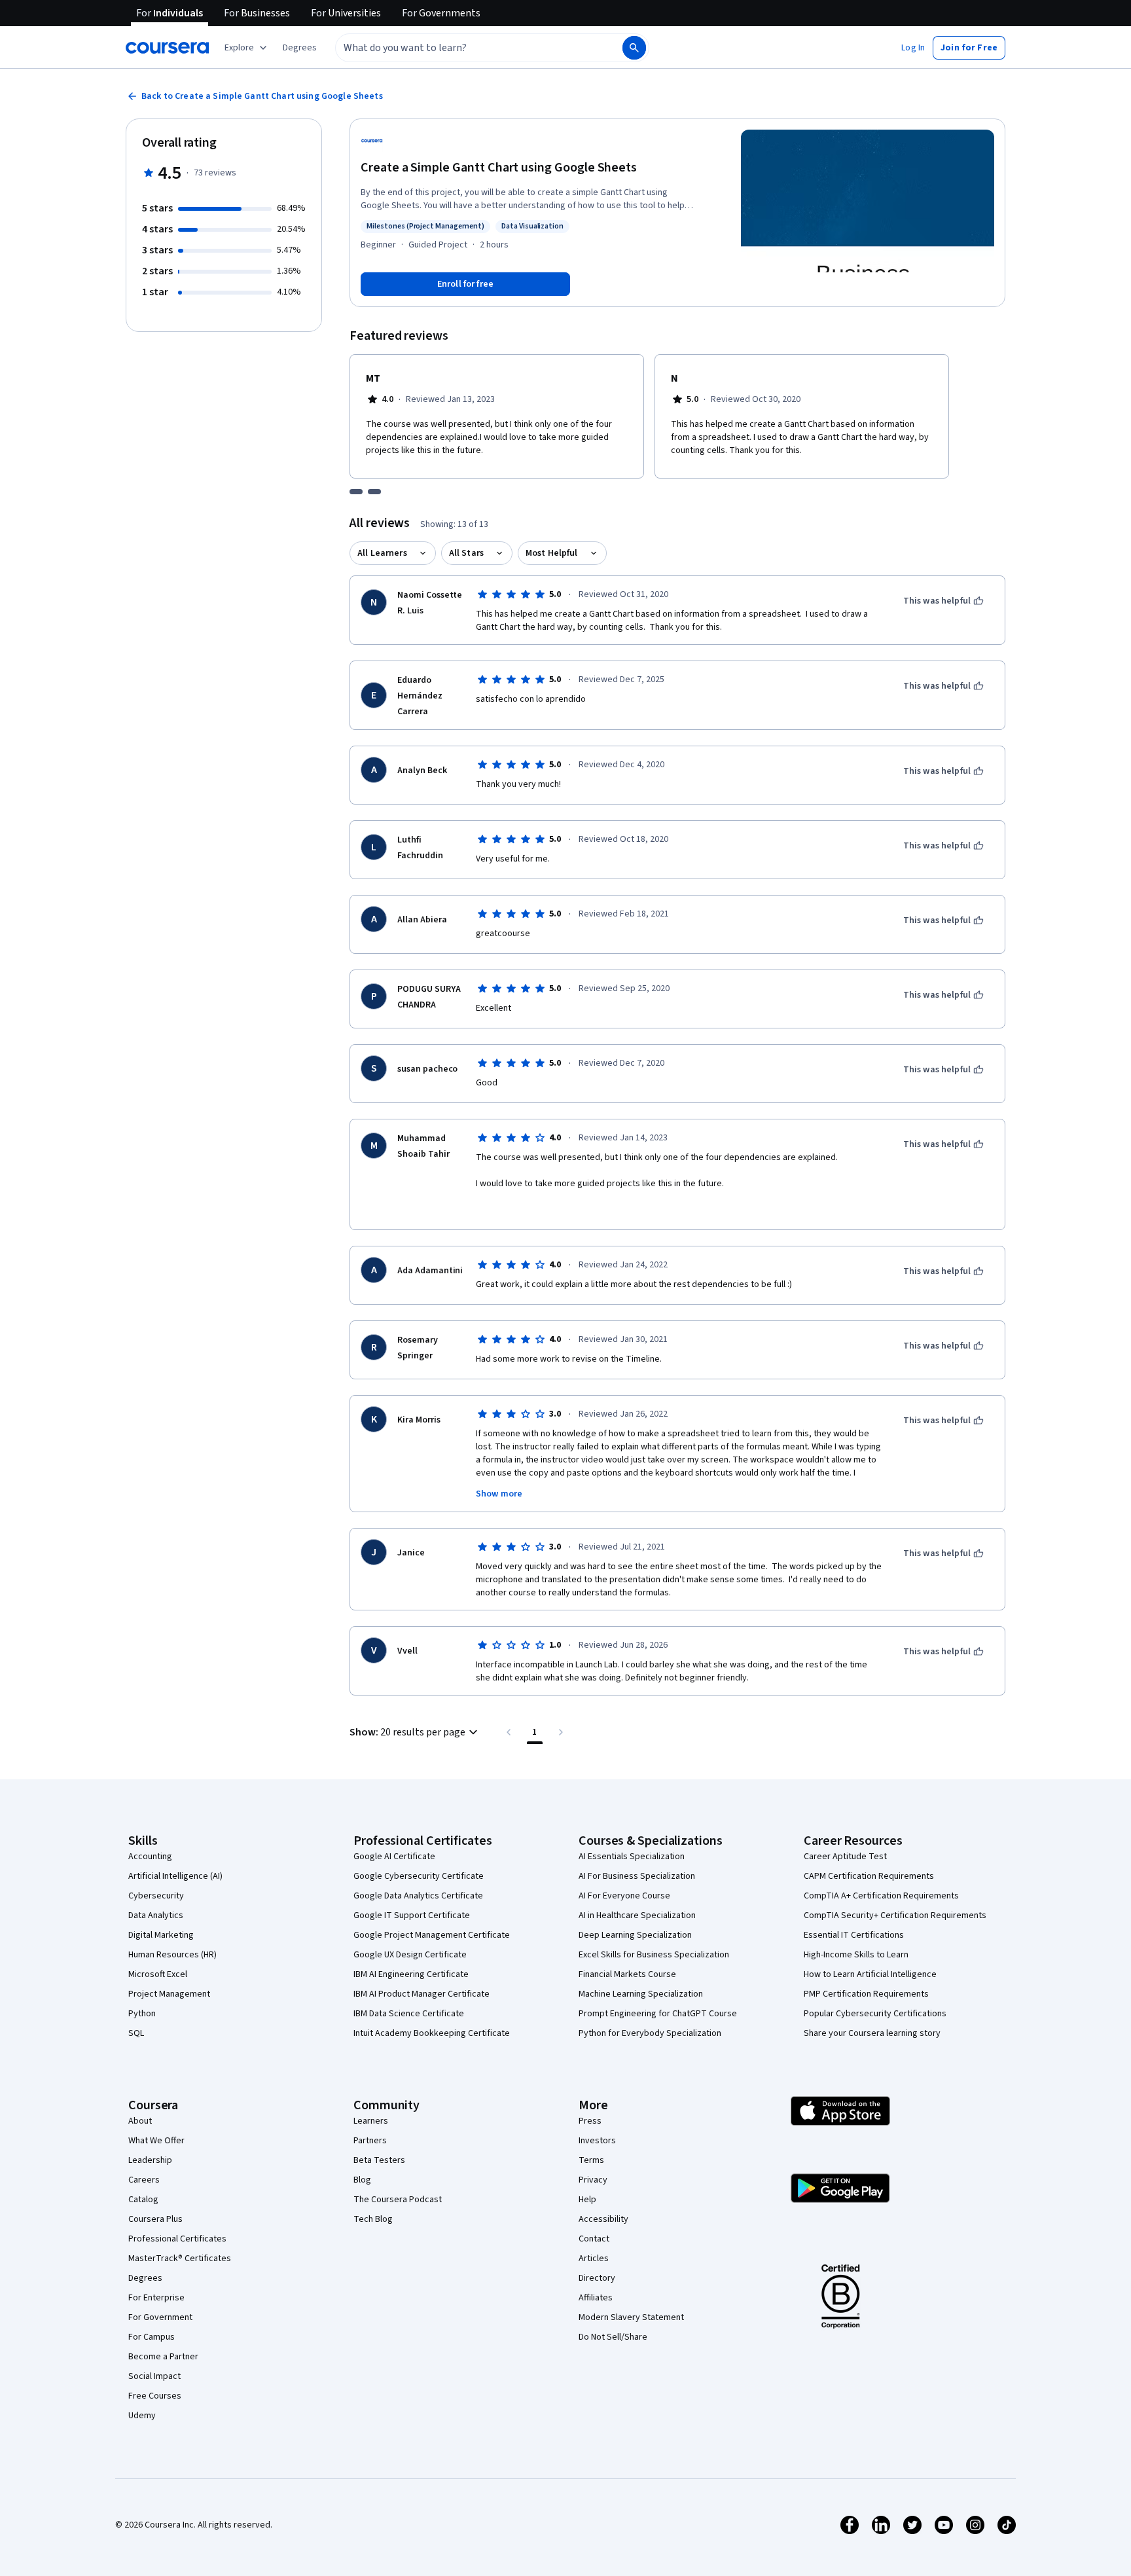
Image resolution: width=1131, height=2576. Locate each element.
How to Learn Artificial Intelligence (870, 1974)
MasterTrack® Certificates (180, 2259)
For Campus (152, 2337)
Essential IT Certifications (854, 1935)
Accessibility (603, 2219)
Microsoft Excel (158, 1974)
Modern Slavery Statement (631, 2317)
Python (142, 2014)
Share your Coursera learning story (872, 2033)
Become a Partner (163, 2357)
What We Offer (156, 2141)
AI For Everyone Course (624, 1896)
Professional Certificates (177, 2239)
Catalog (143, 2200)
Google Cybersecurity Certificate (419, 1876)
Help (587, 2200)
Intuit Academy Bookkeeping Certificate (432, 2033)
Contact (594, 2239)
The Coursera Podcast (398, 2200)
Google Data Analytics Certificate (418, 1896)
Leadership (150, 2160)
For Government (160, 2317)
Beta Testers (379, 2160)
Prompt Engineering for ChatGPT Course (658, 2014)
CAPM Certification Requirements (869, 1876)
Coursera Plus (155, 2219)
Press (590, 2121)
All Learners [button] (382, 553)
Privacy (593, 2180)
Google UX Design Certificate (410, 1955)
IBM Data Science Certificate (409, 2014)
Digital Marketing (161, 1935)
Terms (591, 2160)
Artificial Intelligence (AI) (175, 1876)
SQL (136, 2033)
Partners (370, 2141)
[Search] (634, 48)
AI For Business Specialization (637, 1876)
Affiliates (596, 2298)
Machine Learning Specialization (641, 1994)
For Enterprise (156, 2298)
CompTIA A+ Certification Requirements (881, 1896)
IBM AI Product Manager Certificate (422, 1994)
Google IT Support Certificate (412, 1915)
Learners (371, 2121)
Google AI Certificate (394, 1857)
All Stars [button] (466, 553)
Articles (594, 2259)
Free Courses (155, 2396)
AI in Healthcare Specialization (637, 1915)
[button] (300, 48)
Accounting (150, 1857)
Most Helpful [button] (552, 553)
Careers (144, 2180)
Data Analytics (156, 1915)
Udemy (142, 2416)
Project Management (169, 1994)
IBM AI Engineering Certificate (411, 1974)
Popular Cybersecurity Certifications (875, 2014)
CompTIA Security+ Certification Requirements (895, 1915)
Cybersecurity (156, 1896)
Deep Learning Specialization (635, 1935)
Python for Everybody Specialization (650, 2033)
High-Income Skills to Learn (856, 1955)
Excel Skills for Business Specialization (654, 1955)
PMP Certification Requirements (866, 1994)
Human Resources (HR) (172, 1955)
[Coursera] (167, 48)
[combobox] (465, 48)
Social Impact (154, 2376)
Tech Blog (373, 2219)
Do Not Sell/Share (613, 2337)
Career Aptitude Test (845, 1857)
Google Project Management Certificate (432, 1935)
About (140, 2121)
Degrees (145, 2278)
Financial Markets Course (627, 1974)
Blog (362, 2180)
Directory (597, 2278)
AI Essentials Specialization (632, 1857)
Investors (597, 2141)
